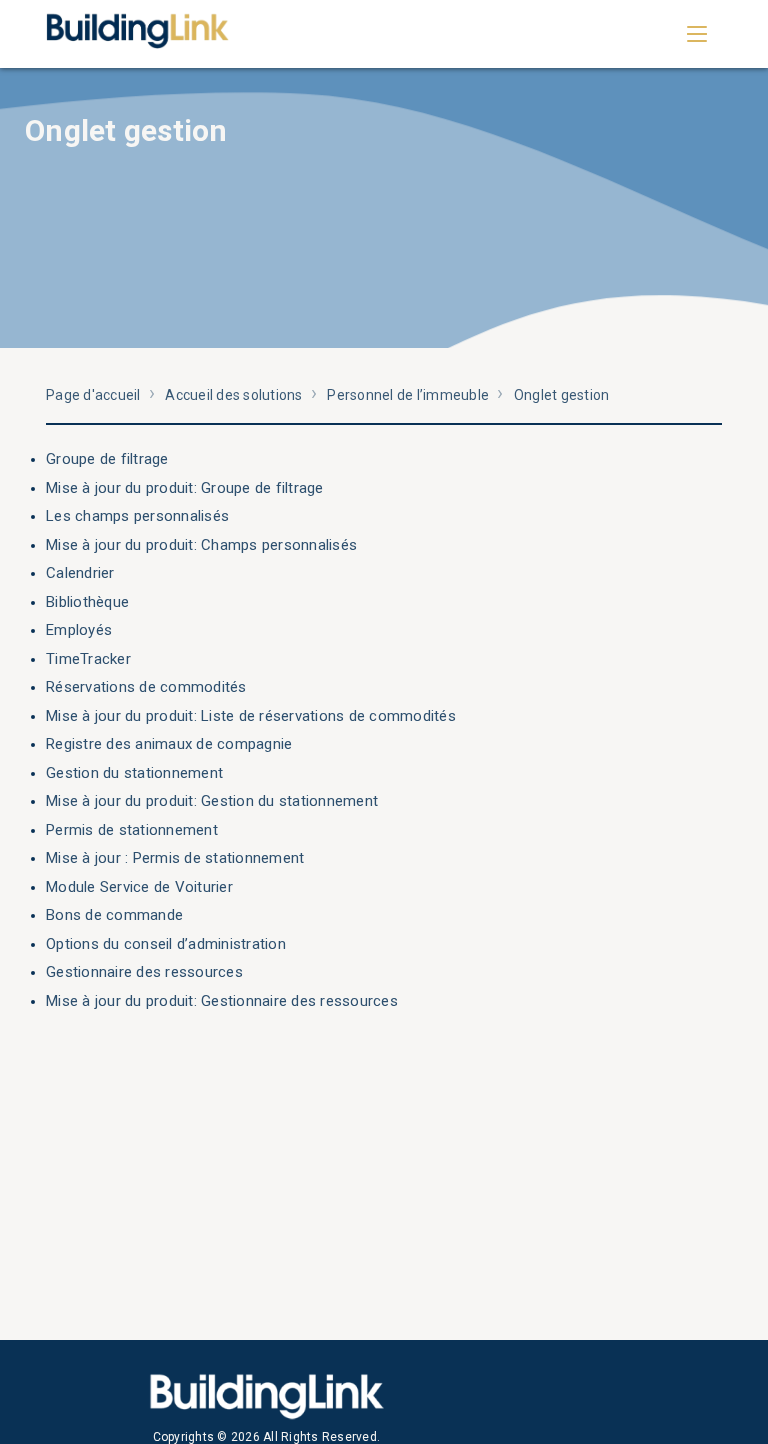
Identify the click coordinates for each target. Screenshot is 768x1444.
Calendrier (80, 573)
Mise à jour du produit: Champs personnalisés (201, 545)
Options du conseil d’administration (166, 944)
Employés (79, 630)
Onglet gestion (562, 395)
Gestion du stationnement (134, 773)
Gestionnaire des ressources (144, 972)
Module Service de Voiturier (139, 887)
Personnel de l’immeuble (408, 395)
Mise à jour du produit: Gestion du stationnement (212, 801)
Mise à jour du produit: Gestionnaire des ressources (222, 1001)
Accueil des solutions (233, 395)
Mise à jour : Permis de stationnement (175, 858)
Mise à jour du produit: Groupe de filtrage (185, 488)
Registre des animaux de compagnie (169, 744)
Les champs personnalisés (137, 516)
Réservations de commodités (146, 687)
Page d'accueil (93, 395)
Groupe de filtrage (107, 459)
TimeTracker (88, 659)
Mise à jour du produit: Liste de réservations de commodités (251, 716)
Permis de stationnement (132, 830)
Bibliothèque (87, 602)
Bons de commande (114, 915)
